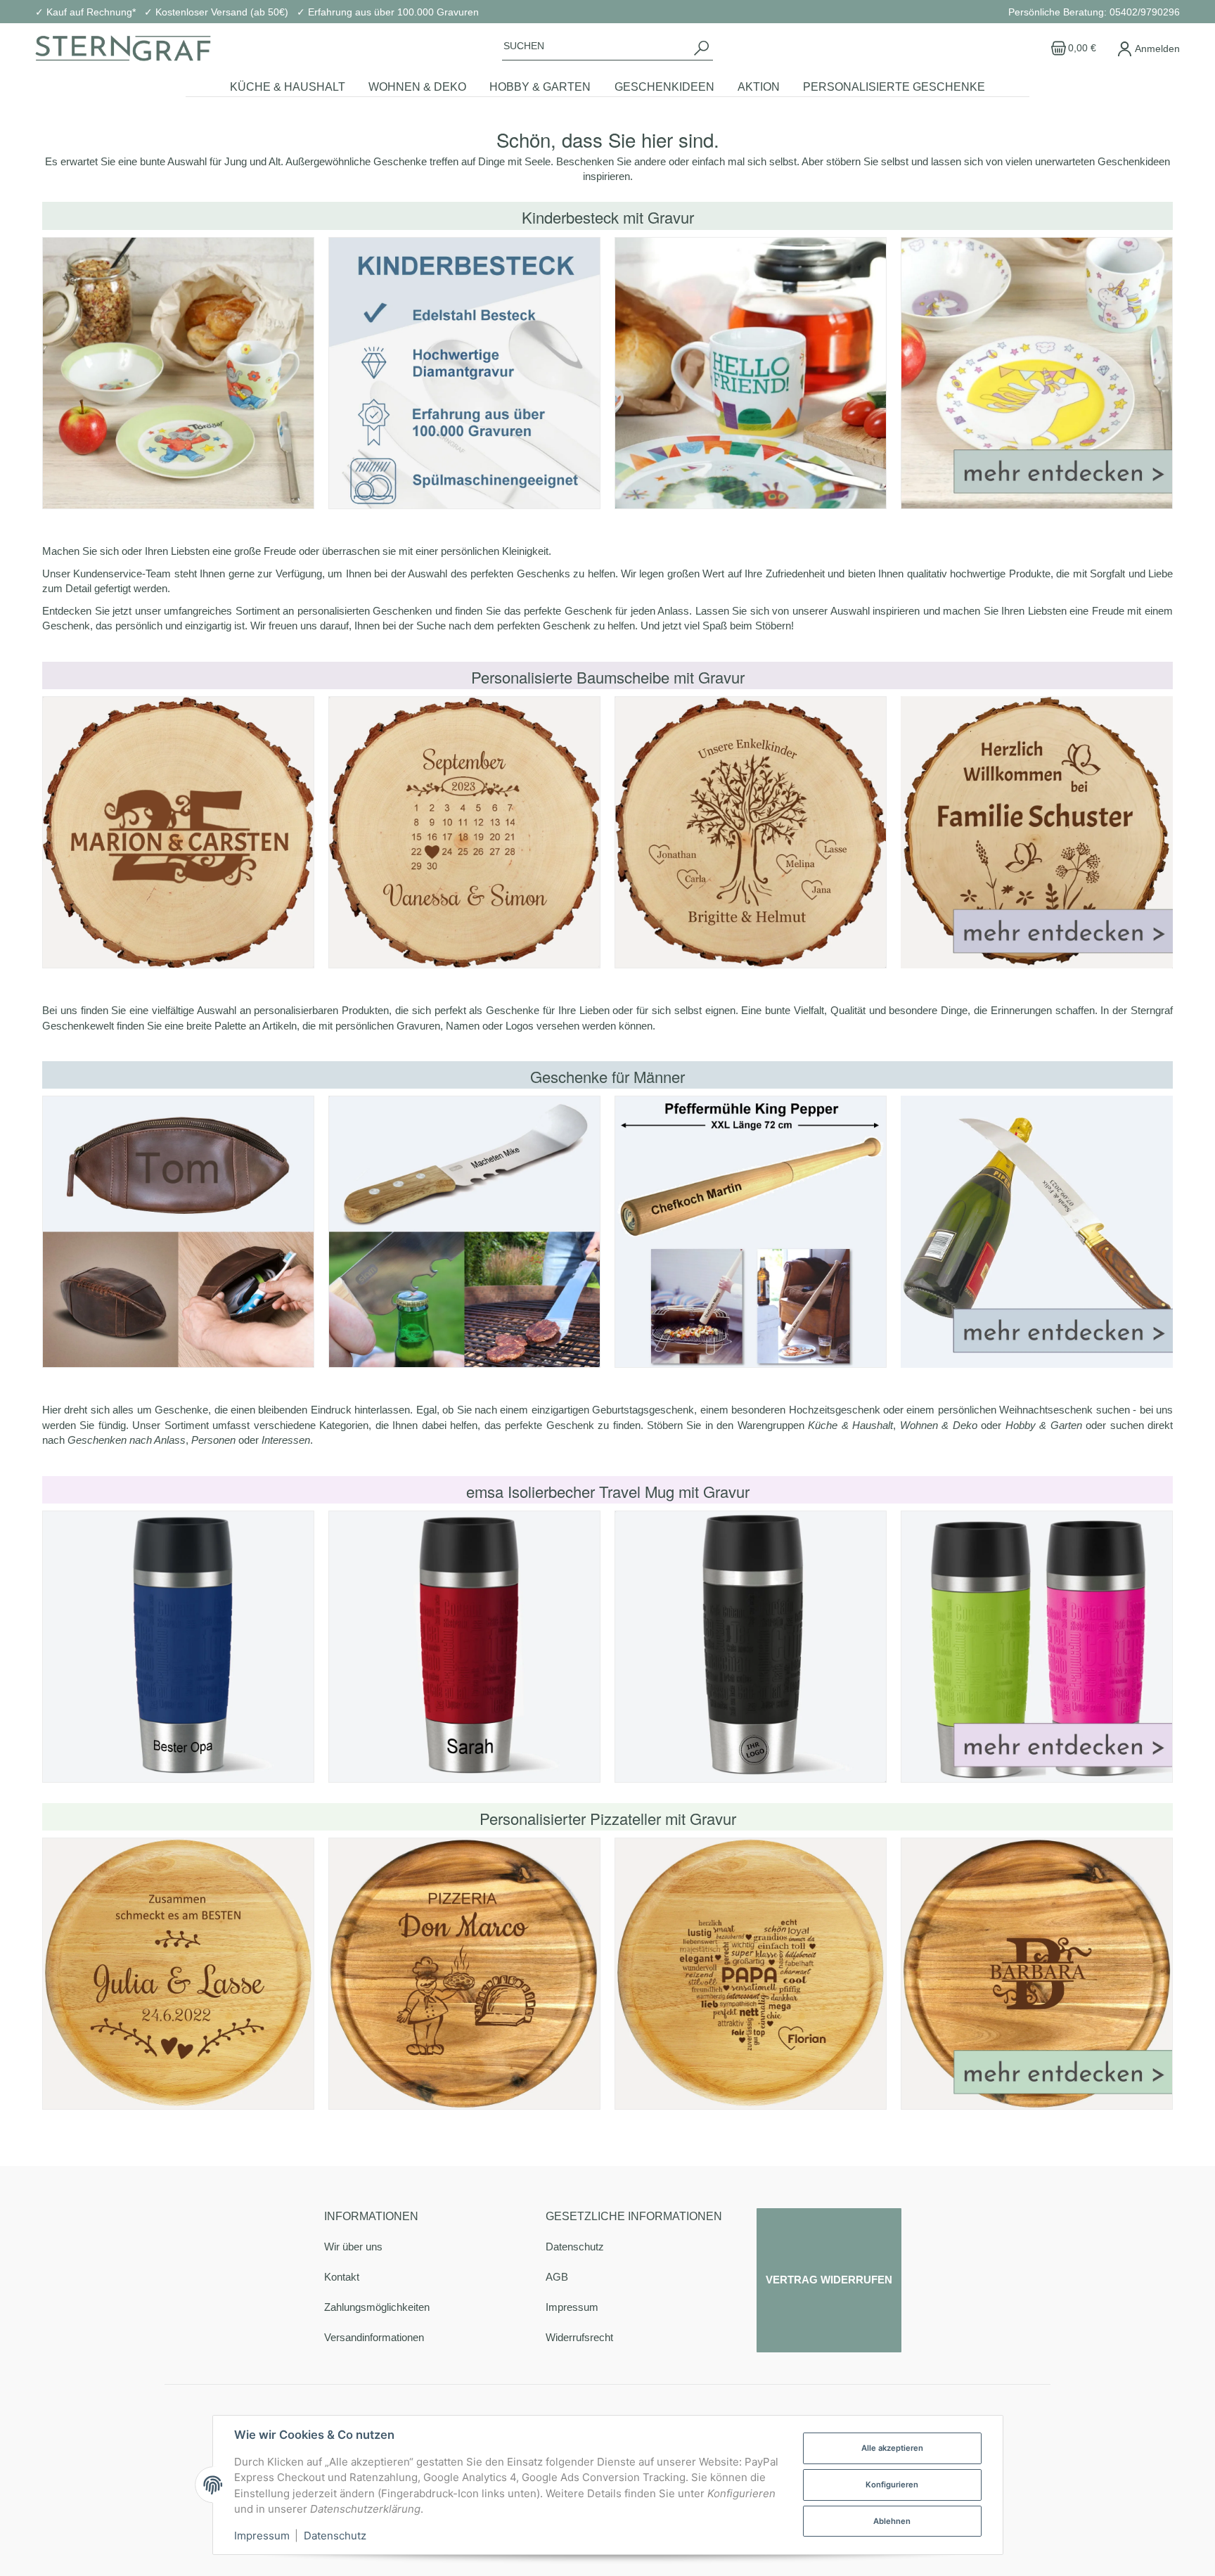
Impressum (572, 2307)
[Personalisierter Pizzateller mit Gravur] (1037, 1974)
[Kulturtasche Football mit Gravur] (178, 1232)
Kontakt (342, 2277)
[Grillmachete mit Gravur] (464, 1232)
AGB (557, 2277)
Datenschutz (575, 2247)
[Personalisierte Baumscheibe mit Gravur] (178, 832)
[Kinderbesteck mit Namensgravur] (1037, 373)
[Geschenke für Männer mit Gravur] (1037, 1232)
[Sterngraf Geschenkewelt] (123, 49)
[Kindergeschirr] (751, 373)
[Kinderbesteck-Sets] (178, 373)
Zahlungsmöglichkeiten (377, 2307)
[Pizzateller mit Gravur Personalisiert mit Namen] (464, 1974)
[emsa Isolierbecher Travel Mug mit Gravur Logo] (751, 1647)
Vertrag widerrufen (829, 2280)
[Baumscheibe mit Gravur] (464, 832)
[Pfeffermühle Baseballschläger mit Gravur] (751, 1232)
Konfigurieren (892, 2485)
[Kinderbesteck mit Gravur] (464, 373)
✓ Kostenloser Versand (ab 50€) (216, 12)
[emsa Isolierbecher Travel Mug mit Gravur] (1037, 1647)
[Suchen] (701, 48)
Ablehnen (892, 2521)
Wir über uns (353, 2247)
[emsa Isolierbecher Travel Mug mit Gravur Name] (178, 1647)
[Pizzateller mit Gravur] (178, 1974)
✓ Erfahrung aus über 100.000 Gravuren (388, 12)
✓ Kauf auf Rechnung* (85, 12)
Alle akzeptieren (892, 2448)
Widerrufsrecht (579, 2337)
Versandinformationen (374, 2337)
